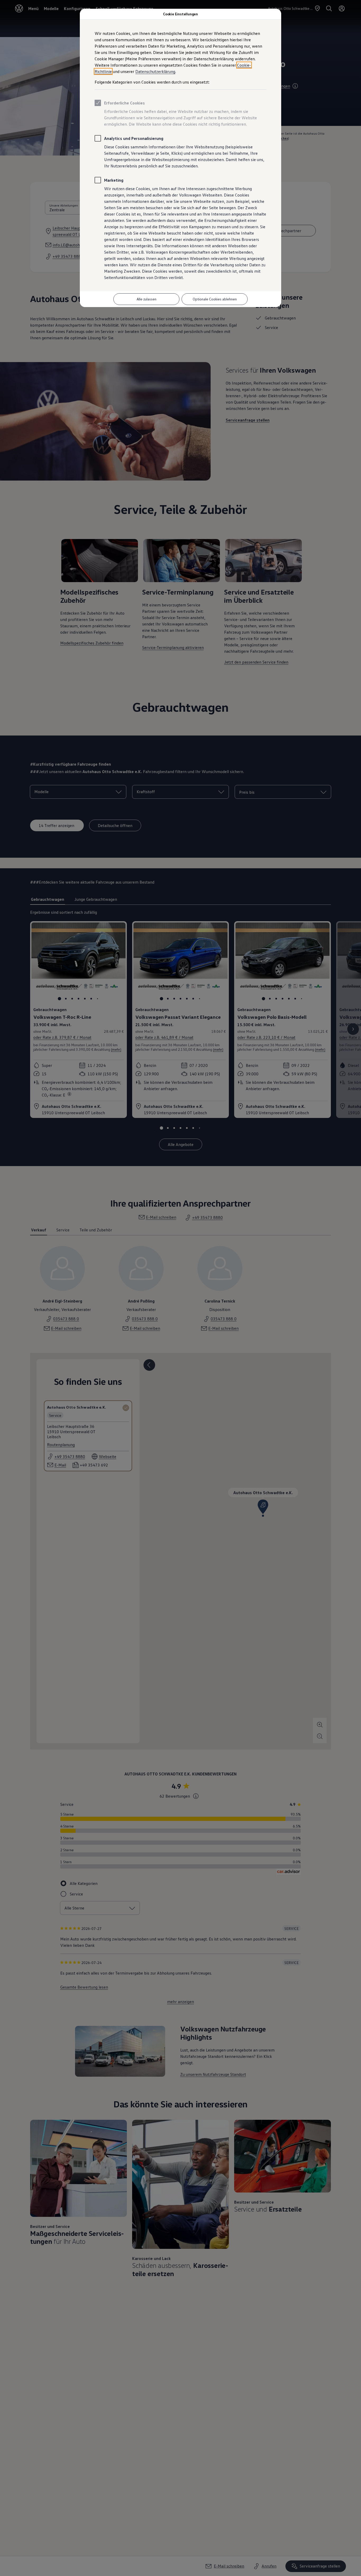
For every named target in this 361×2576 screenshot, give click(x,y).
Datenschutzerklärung (155, 71)
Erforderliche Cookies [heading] (124, 103)
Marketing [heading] (114, 180)
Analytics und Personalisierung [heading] (134, 138)
